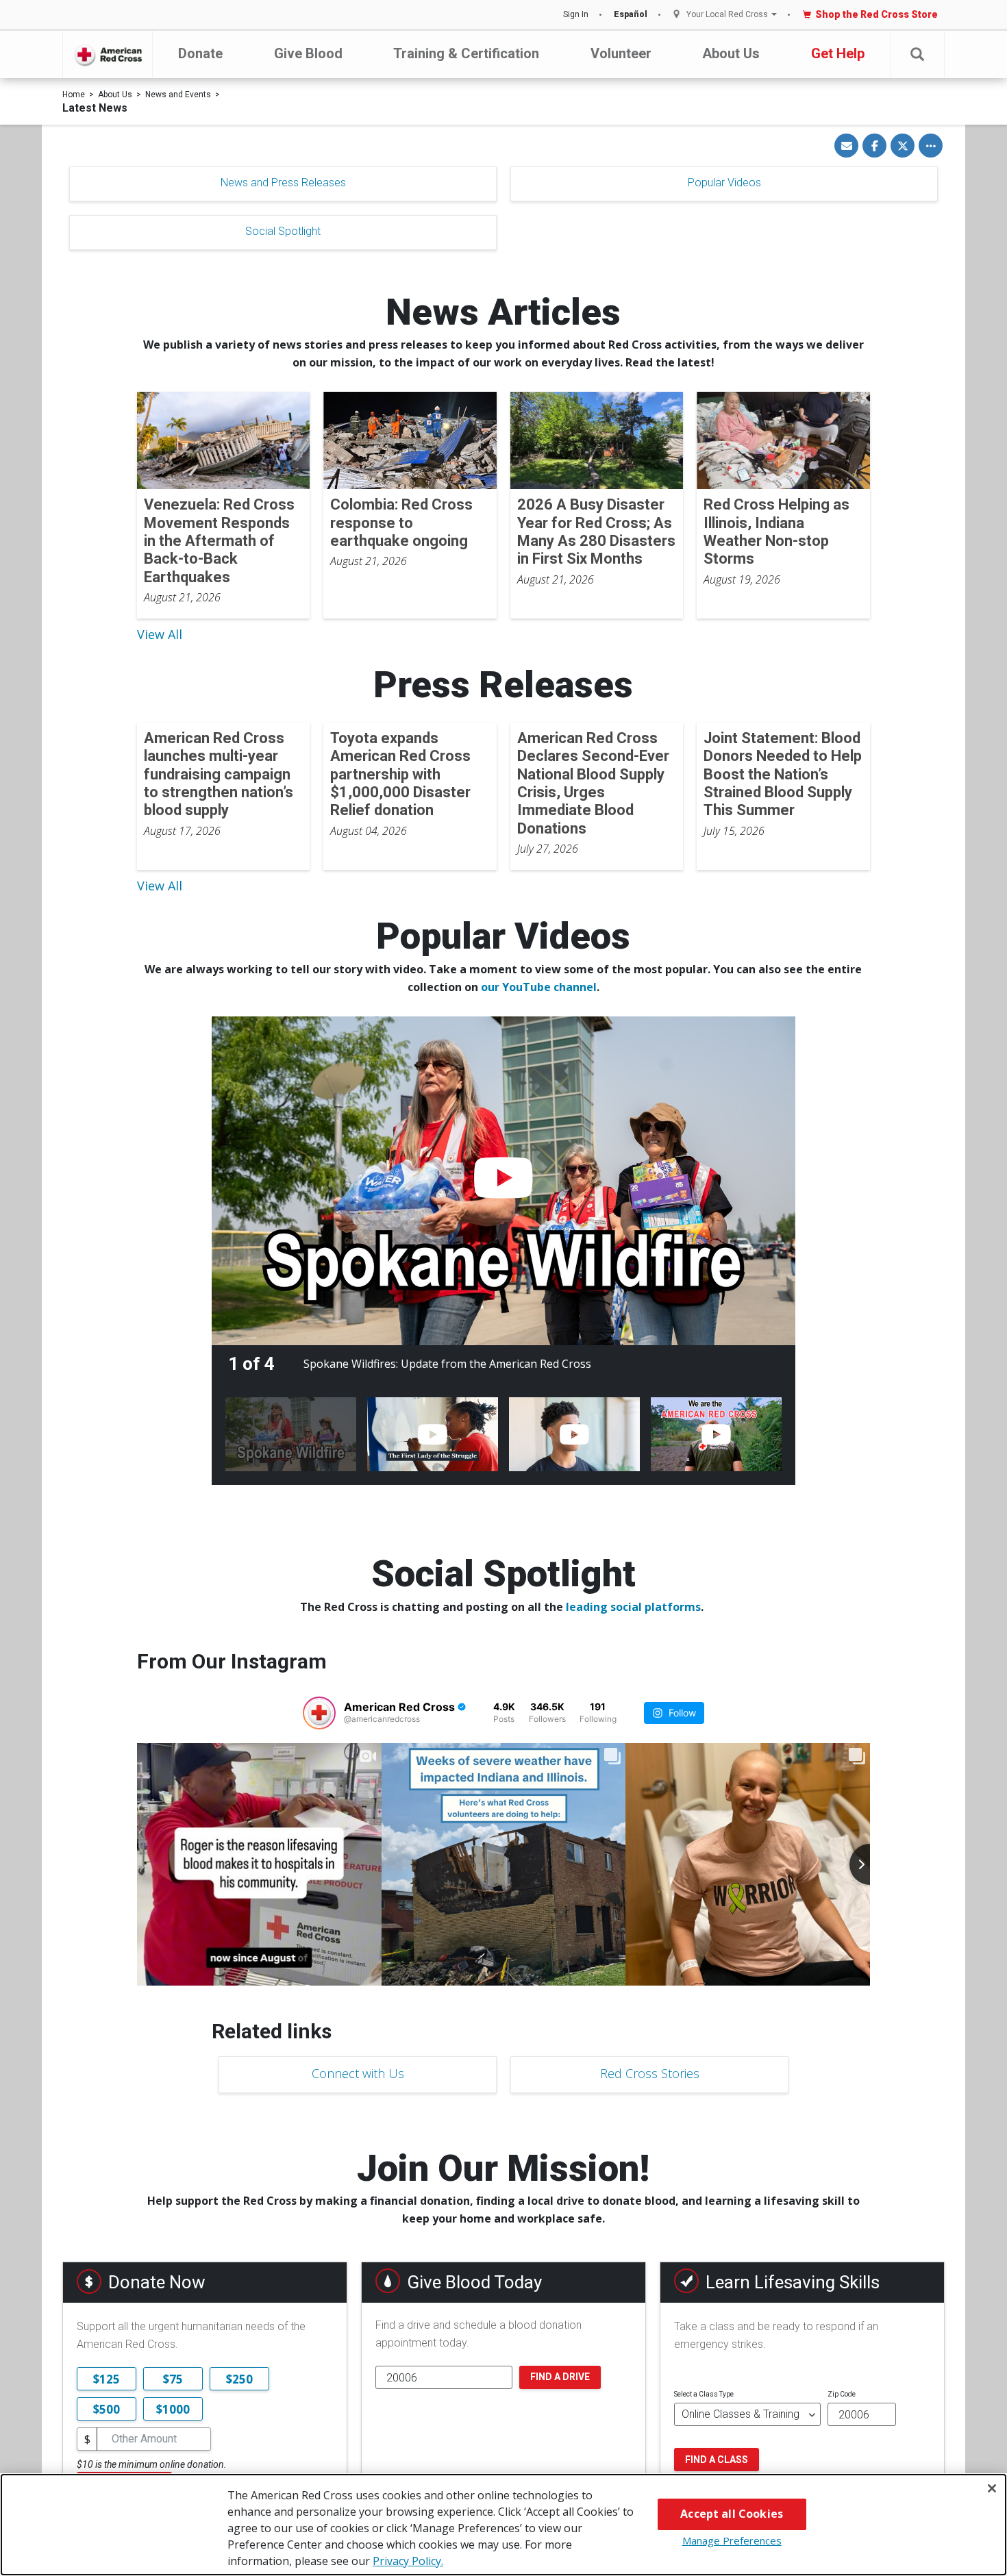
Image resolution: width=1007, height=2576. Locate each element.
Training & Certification (466, 53)
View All (160, 634)
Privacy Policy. (408, 2561)
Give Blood (308, 53)
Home (74, 95)
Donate (200, 53)
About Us (731, 53)
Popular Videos (724, 183)
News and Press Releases (283, 183)
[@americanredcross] (319, 1713)
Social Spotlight (283, 231)
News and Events (178, 95)
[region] (503, 2525)
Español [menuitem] (631, 14)
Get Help (838, 53)
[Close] (992, 2488)
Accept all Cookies (732, 2514)
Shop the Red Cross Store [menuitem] (877, 14)
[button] (917, 54)
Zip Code (842, 2394)
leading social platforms (633, 1607)
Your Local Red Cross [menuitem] (727, 15)
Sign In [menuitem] (576, 14)
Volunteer (621, 53)
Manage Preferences (732, 2540)
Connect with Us (358, 2073)
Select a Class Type (704, 2394)
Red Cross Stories (650, 2073)
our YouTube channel (539, 987)
